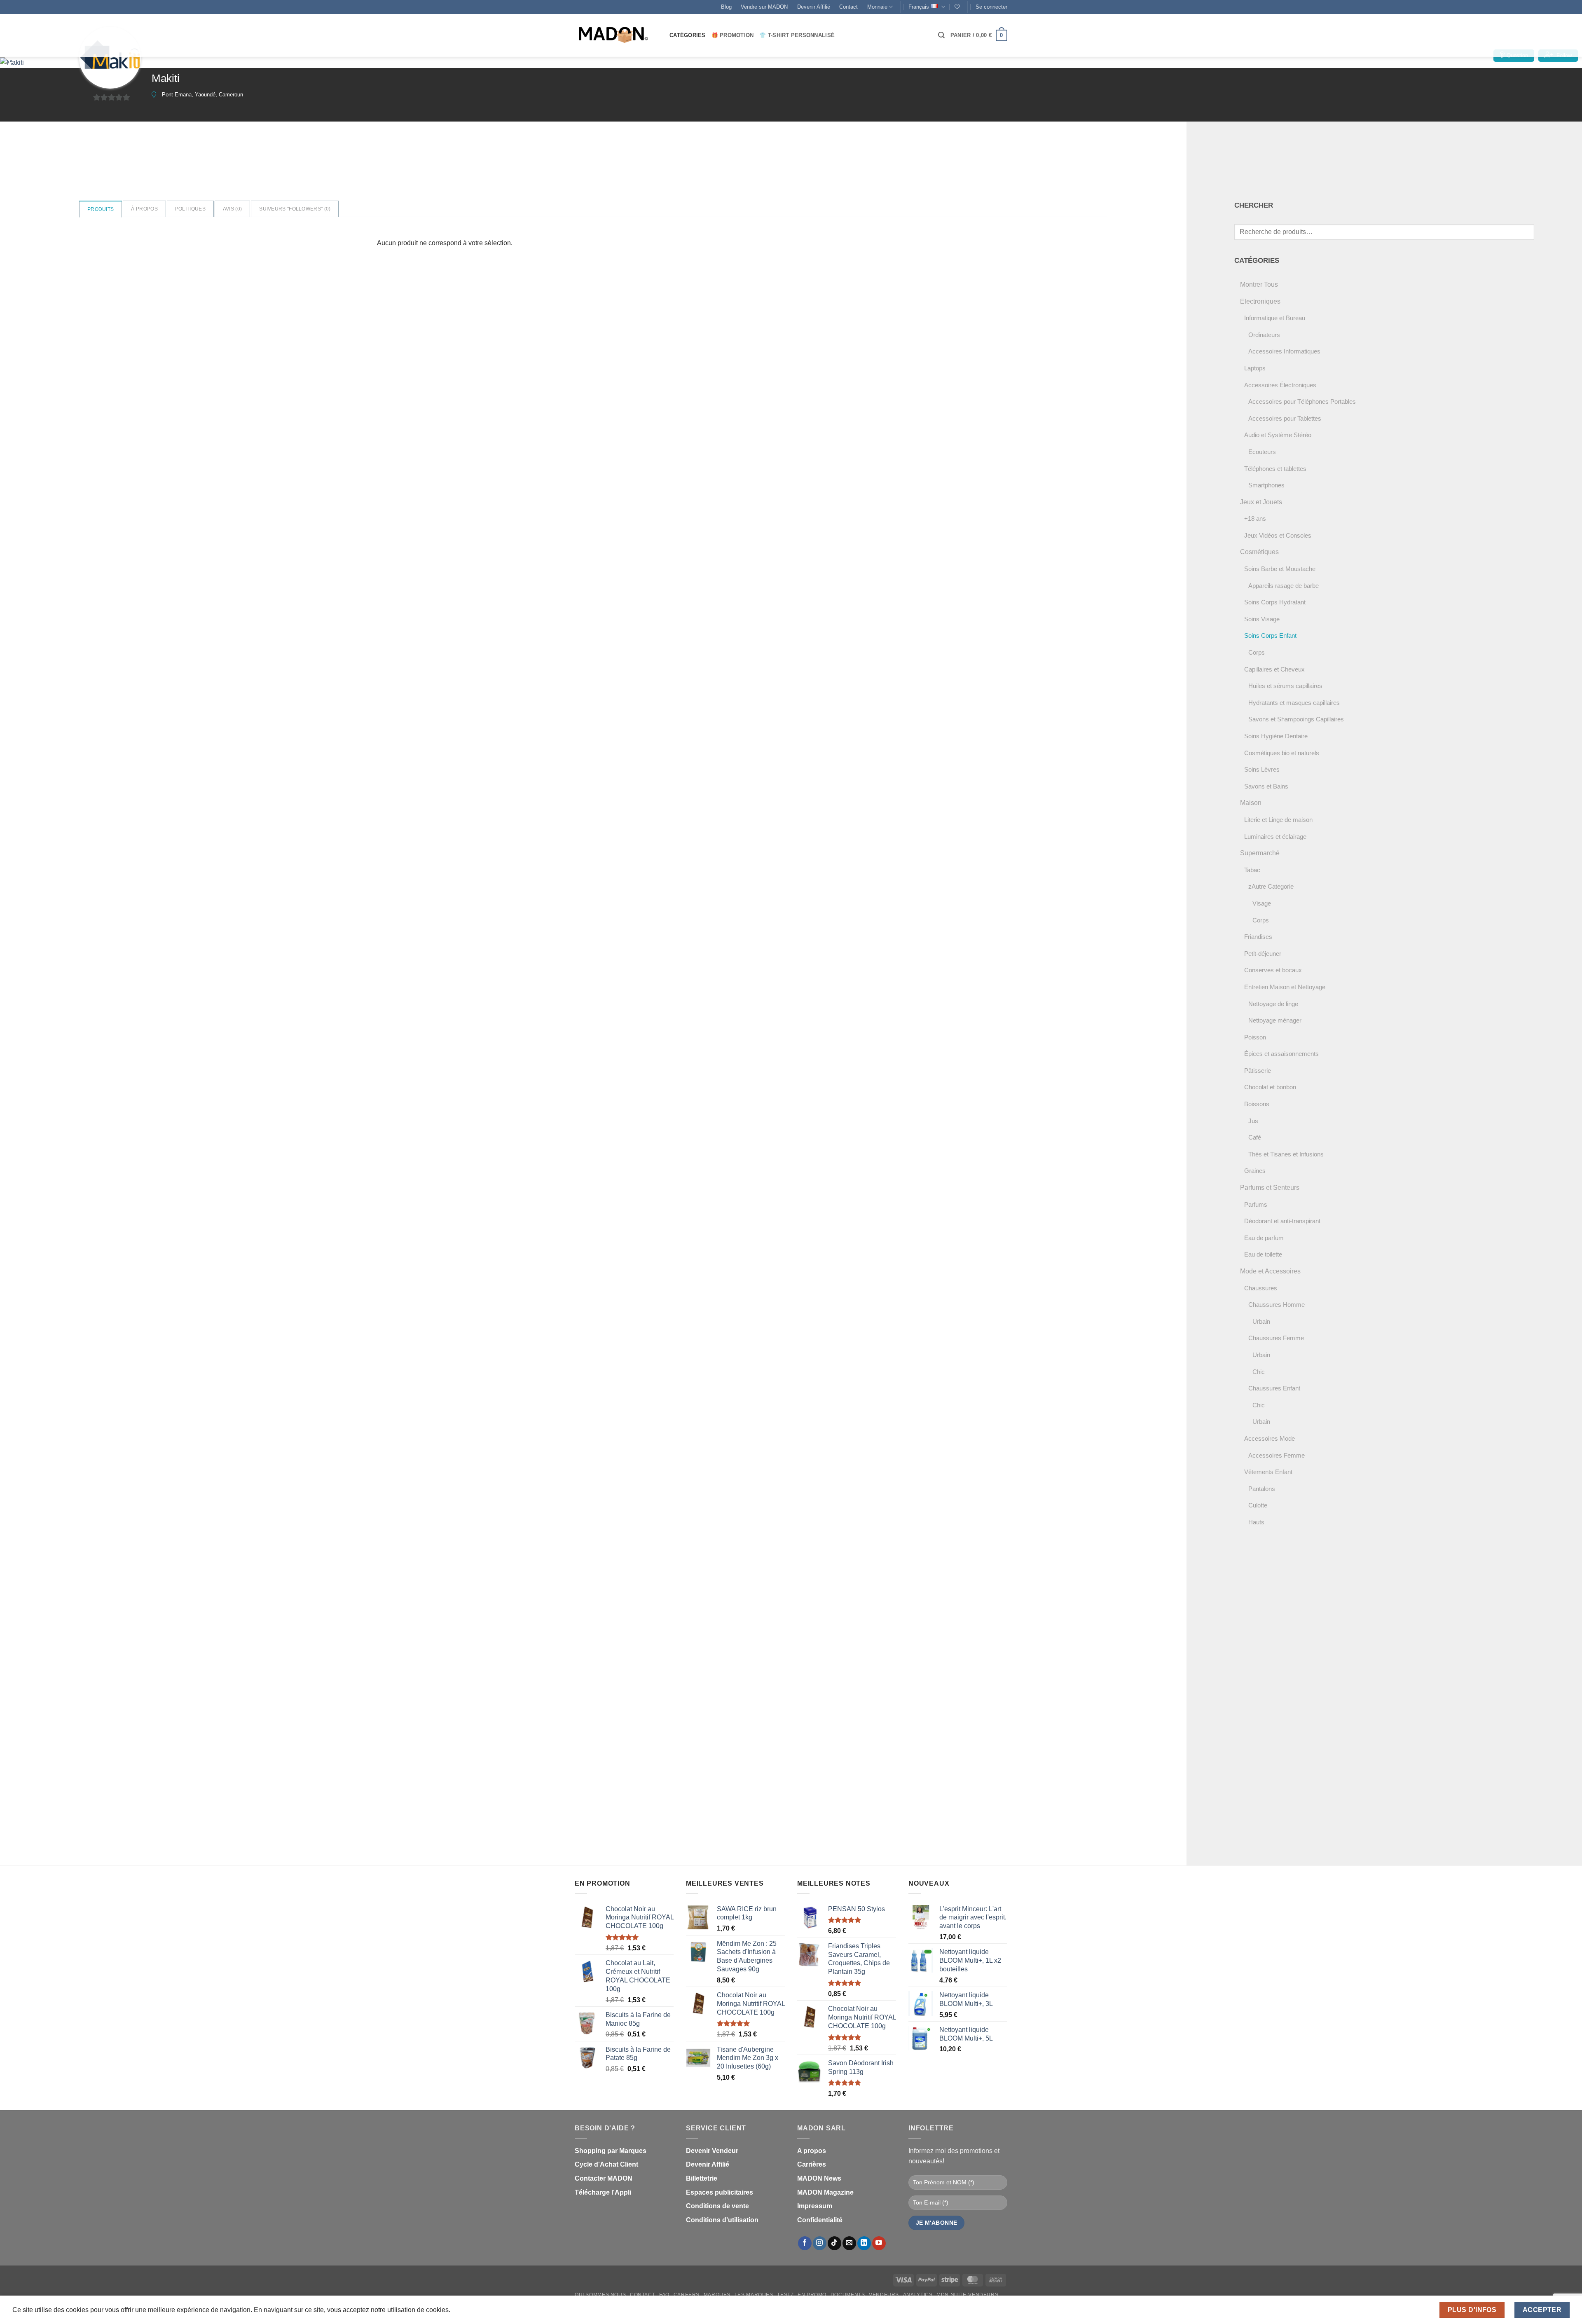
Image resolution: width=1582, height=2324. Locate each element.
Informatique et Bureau (1275, 318)
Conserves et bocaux (1273, 970)
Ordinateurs (1264, 335)
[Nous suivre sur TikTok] (834, 2243)
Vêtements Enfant (1268, 1472)
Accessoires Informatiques (1284, 351)
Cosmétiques (1259, 552)
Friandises (1258, 937)
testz (785, 2295)
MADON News (819, 2178)
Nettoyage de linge (1273, 1004)
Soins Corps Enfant (1270, 635)
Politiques (190, 209)
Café (1255, 1137)
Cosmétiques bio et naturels (1282, 753)
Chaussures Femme (1276, 1338)
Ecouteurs (1262, 452)
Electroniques (1260, 301)
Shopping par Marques (611, 2151)
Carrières (812, 2164)
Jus (1253, 1121)
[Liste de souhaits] (957, 7)
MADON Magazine (825, 2192)
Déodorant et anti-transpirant (1282, 1221)
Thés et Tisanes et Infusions (1286, 1154)
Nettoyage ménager (1275, 1020)
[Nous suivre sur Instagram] (820, 2243)
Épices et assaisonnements (1281, 1054)
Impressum (815, 2206)
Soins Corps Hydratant (1275, 602)
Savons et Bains (1266, 786)
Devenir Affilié (814, 7)
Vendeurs (884, 2295)
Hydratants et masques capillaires (1294, 703)
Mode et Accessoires (1270, 1271)
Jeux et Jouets (1261, 502)
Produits (101, 209)
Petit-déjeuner (1263, 954)
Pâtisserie (1258, 1071)
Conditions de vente (717, 2206)
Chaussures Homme (1277, 1305)
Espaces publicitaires (720, 2192)
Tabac (1252, 870)
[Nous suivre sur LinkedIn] (864, 2243)
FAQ (664, 2295)
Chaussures (1261, 1288)
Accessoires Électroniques (1280, 385)
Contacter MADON (604, 2178)
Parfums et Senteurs (1270, 1188)
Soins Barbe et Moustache (1280, 569)
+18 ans (1255, 518)
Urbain (1261, 1321)
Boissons (1257, 1104)
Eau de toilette (1263, 1254)
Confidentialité (820, 2220)
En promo (812, 2295)
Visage (1262, 903)
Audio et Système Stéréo (1278, 435)
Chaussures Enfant (1274, 1388)
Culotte (1258, 1505)
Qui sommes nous (600, 2295)
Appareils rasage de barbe (1284, 586)
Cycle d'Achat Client (606, 2164)
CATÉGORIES (688, 35)
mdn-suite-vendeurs (967, 2295)
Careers (687, 2295)
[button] (991, 7)
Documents (848, 2295)
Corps (1257, 652)
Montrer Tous (1259, 284)
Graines (1255, 1171)
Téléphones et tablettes (1275, 469)
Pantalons (1262, 1489)
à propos (144, 209)
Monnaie (877, 7)
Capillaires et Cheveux (1274, 669)
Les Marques (754, 2295)
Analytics (918, 2295)
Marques (717, 2295)
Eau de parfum (1264, 1238)
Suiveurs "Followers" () (295, 209)
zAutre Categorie (1271, 886)
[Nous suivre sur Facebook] (805, 2243)
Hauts (1256, 1522)
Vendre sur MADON (764, 7)
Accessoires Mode (1270, 1438)
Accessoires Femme (1277, 1455)
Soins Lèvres (1262, 769)
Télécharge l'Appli (603, 2192)
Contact (848, 7)
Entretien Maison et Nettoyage (1285, 987)
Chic (1259, 1372)
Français (919, 7)
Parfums (1256, 1204)
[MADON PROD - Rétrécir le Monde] (616, 35)
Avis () (232, 209)
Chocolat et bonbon (1270, 1087)
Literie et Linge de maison (1278, 820)
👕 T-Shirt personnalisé (797, 35)
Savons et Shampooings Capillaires (1296, 719)
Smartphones (1266, 485)
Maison (1251, 803)
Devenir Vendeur (712, 2151)
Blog (726, 7)
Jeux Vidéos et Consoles (1278, 535)
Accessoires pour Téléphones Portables (1302, 401)
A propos (812, 2151)
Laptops (1255, 368)
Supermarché (1260, 853)
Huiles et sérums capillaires (1285, 686)
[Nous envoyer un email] (849, 2243)
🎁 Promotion (733, 35)
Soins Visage (1262, 619)
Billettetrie (702, 2178)
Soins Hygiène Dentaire (1276, 736)
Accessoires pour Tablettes (1285, 418)
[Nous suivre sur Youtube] (879, 2243)
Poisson (1255, 1037)
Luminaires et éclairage (1275, 837)
